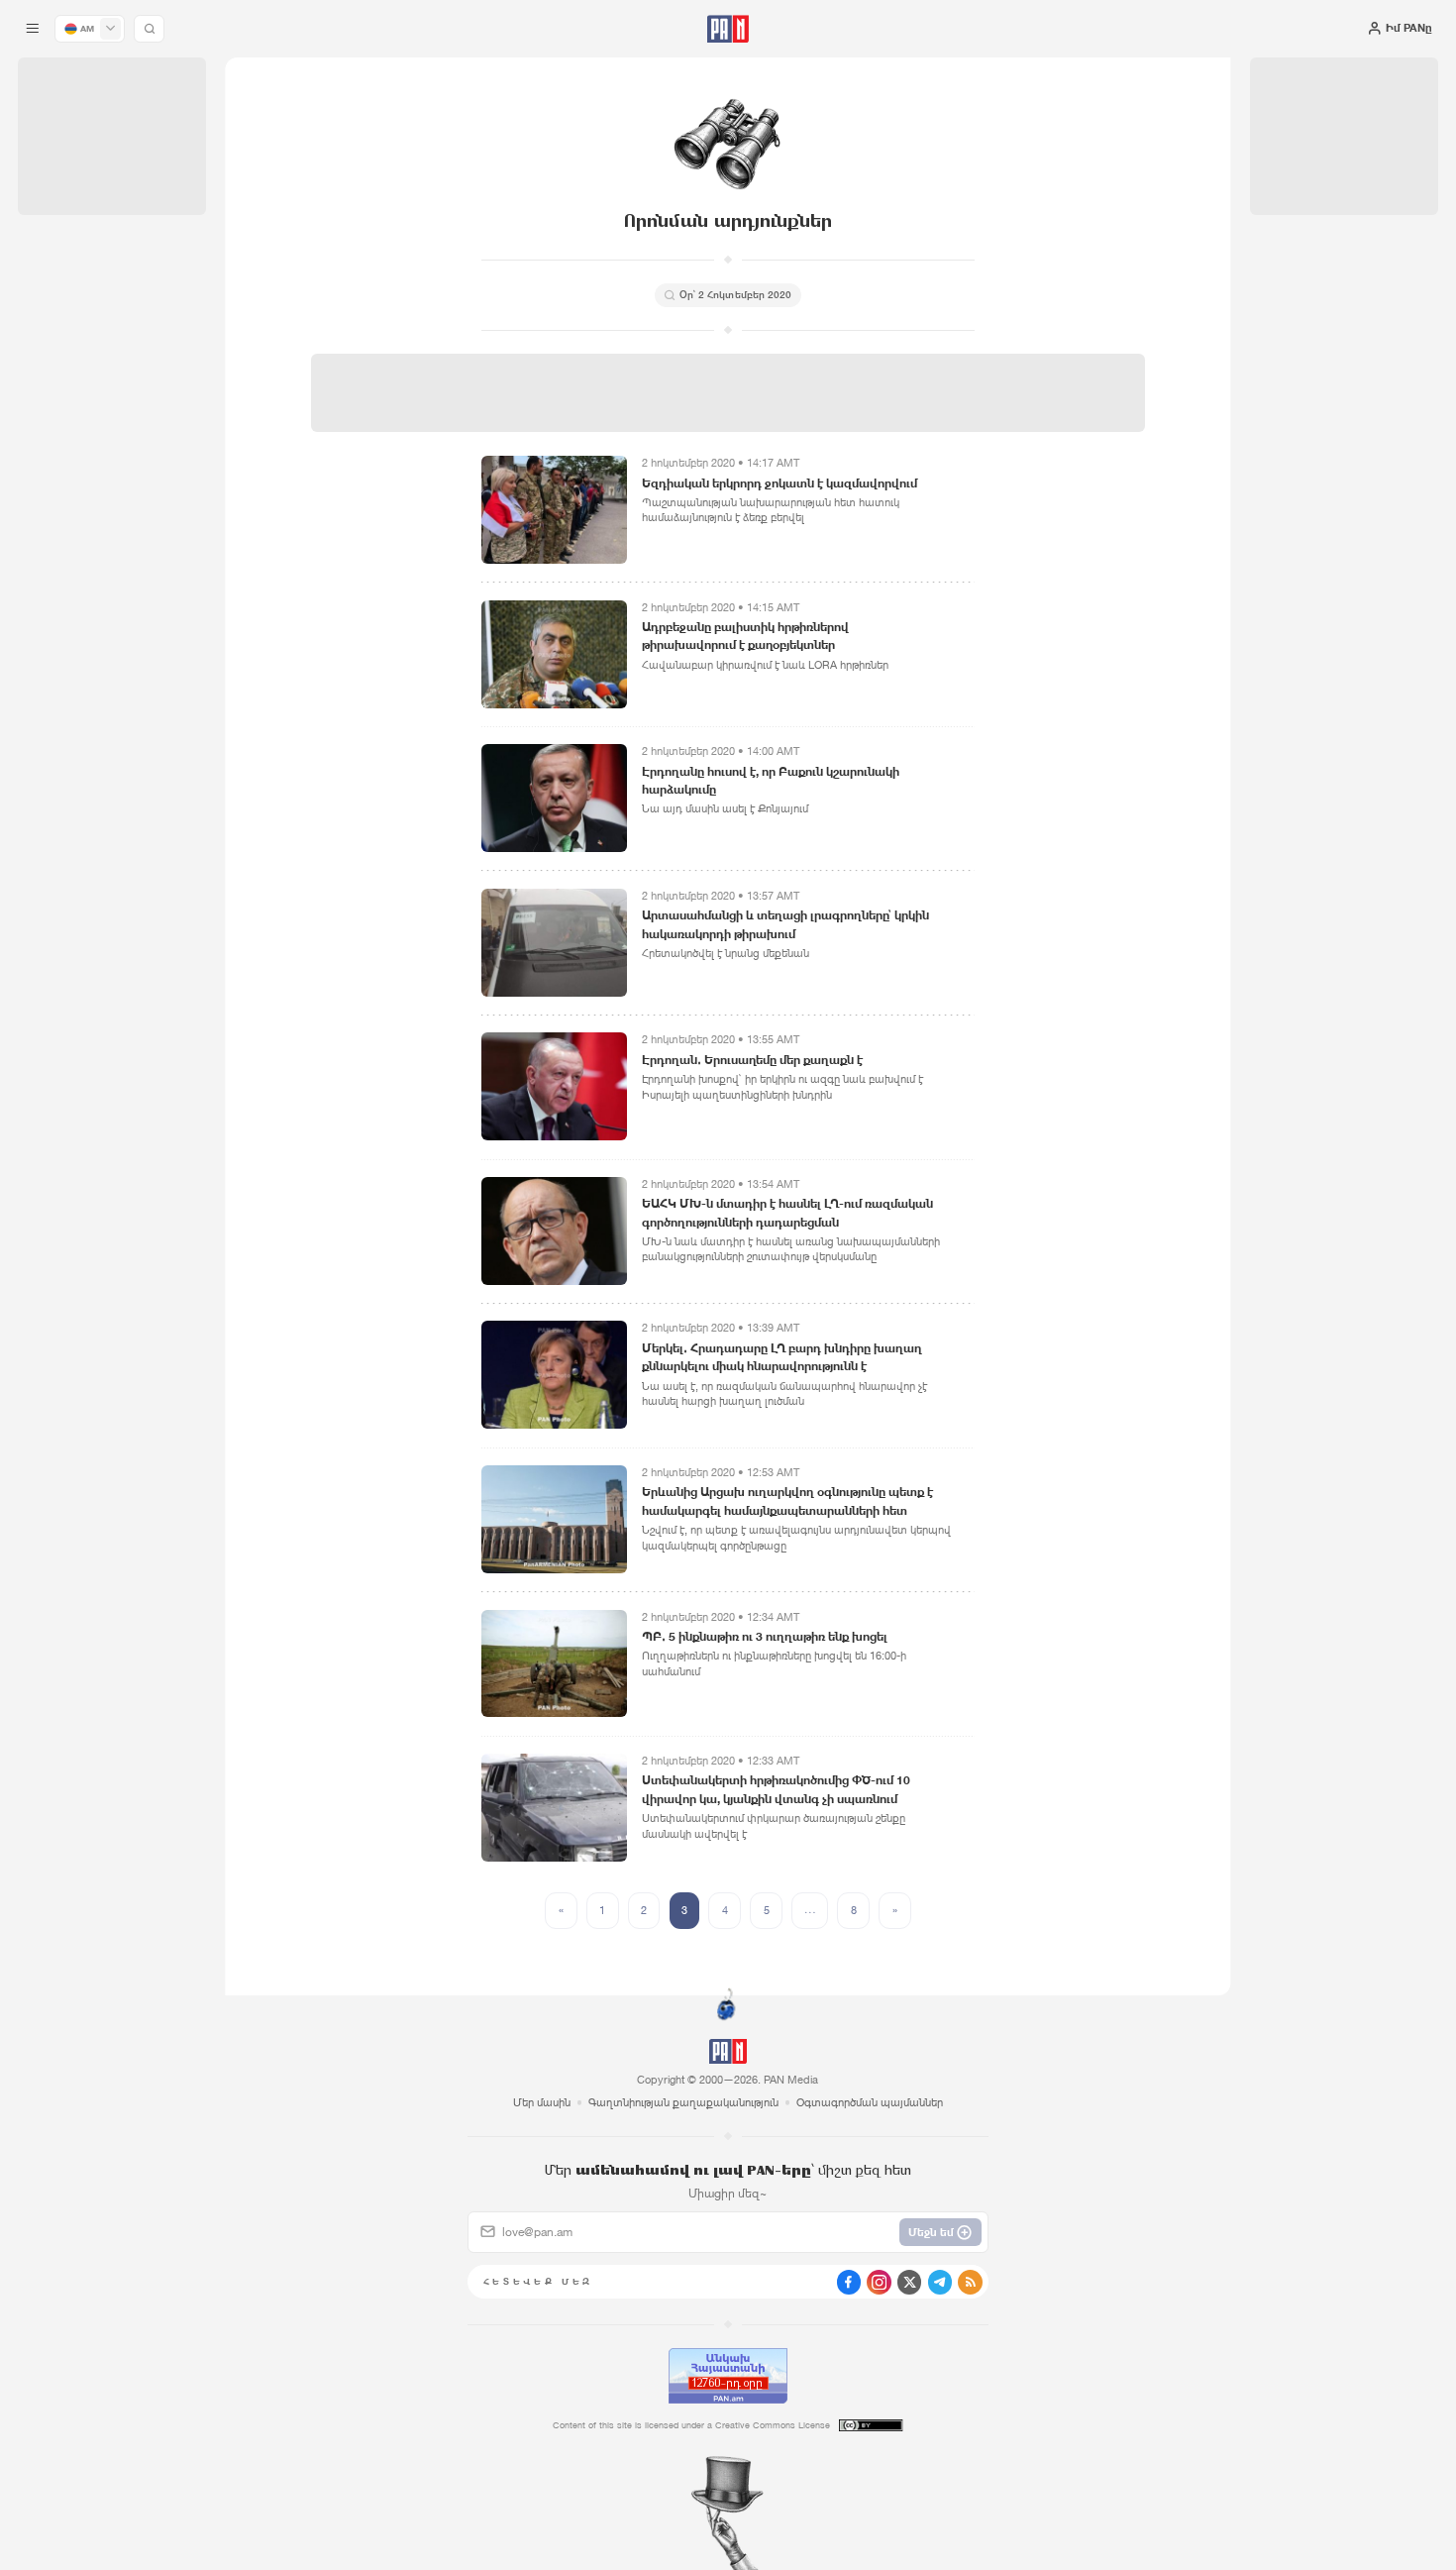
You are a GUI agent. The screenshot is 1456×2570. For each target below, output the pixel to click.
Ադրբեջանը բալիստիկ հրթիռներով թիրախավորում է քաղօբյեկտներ (745, 636)
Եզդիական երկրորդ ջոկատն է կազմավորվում (780, 483)
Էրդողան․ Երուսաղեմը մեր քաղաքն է (752, 1060)
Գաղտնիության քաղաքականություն (683, 2102)
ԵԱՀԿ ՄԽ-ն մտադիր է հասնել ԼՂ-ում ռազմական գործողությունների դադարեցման (787, 1212)
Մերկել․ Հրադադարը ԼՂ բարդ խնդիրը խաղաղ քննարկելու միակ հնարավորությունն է (782, 1357)
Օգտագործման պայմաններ (870, 2102)
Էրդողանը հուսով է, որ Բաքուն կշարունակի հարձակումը (771, 780)
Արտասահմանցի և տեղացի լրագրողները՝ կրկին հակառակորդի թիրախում (785, 924)
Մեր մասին (542, 2102)
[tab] (914, 496)
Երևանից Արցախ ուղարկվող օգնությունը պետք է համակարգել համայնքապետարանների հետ (787, 1500)
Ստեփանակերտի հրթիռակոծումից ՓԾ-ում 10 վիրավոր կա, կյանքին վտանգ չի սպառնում (776, 1789)
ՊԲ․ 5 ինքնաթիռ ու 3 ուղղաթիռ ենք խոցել (765, 1636)
